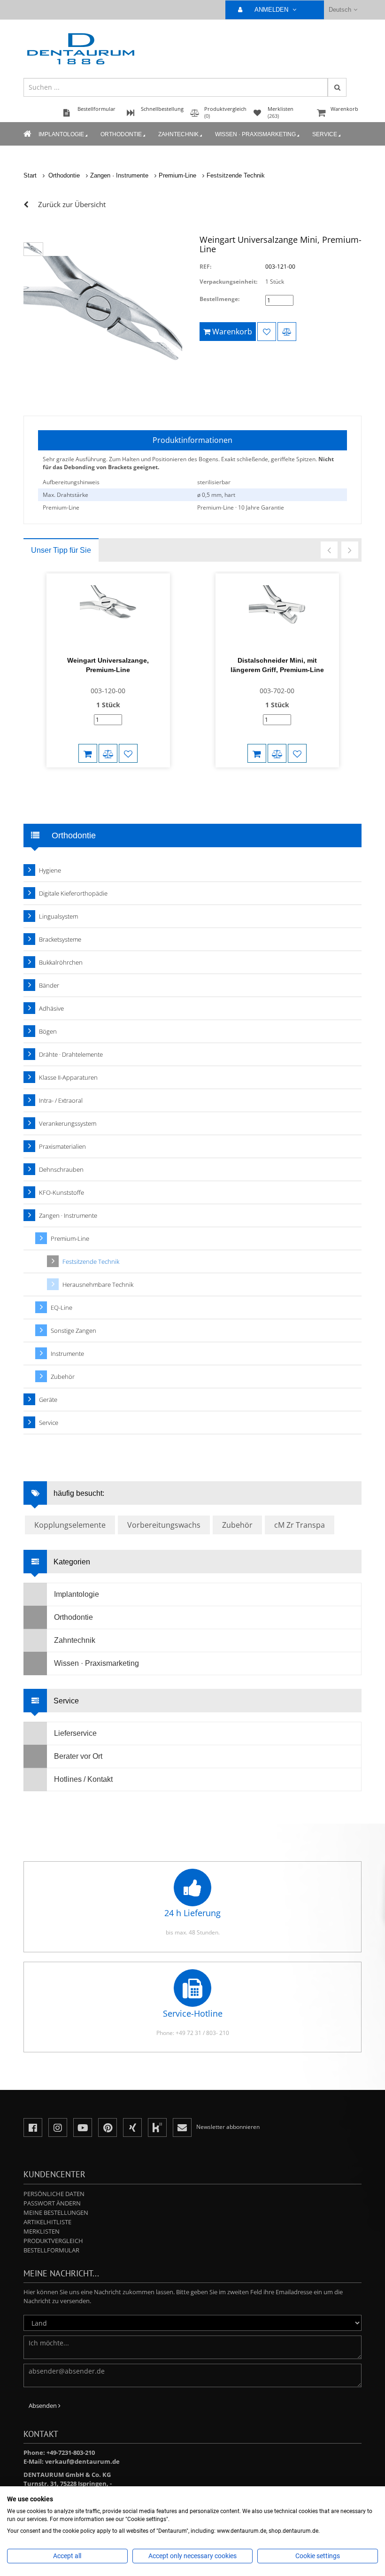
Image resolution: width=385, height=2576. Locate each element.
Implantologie (61, 134)
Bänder (49, 985)
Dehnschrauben (61, 1169)
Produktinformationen (192, 440)
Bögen (48, 1031)
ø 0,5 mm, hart (216, 495)
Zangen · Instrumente (119, 175)
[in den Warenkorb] (88, 753)
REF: (205, 267)
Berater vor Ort (78, 1756)
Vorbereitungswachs (164, 1525)
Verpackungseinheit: (228, 282)
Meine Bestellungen (56, 2212)
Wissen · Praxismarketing (255, 134)
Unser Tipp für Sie (61, 550)
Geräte (48, 1400)
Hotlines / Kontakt (83, 1779)
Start (30, 175)
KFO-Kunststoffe (62, 1192)
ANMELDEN (272, 10)
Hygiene (50, 870)
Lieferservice (75, 1733)
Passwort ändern (52, 2203)
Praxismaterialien (62, 1146)
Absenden (43, 2406)
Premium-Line (177, 175)
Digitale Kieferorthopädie (73, 893)
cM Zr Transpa (300, 1525)
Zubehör (63, 1377)
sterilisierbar (214, 482)
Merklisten (42, 2231)
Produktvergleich (53, 2241)
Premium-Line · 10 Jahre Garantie (241, 507)
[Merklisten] (267, 332)
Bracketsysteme (60, 939)
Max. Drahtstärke (65, 495)
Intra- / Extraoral (61, 1100)
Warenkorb (344, 109)
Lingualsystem (58, 916)
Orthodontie (121, 134)
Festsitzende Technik (236, 175)
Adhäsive (51, 1008)
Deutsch (340, 10)
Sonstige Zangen (73, 1331)
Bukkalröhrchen (61, 962)
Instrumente (67, 1354)
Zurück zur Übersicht (72, 204)
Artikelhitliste (47, 2222)
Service (325, 134)
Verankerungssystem (68, 1123)
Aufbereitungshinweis (71, 482)
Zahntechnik (178, 134)
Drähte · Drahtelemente (71, 1054)
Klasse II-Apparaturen (68, 1077)
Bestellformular (51, 2250)
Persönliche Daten (54, 2194)
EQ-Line (62, 1307)
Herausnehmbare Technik (98, 1284)
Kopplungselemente (70, 1525)
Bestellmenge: (219, 299)
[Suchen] (337, 87)
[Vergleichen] (287, 332)
